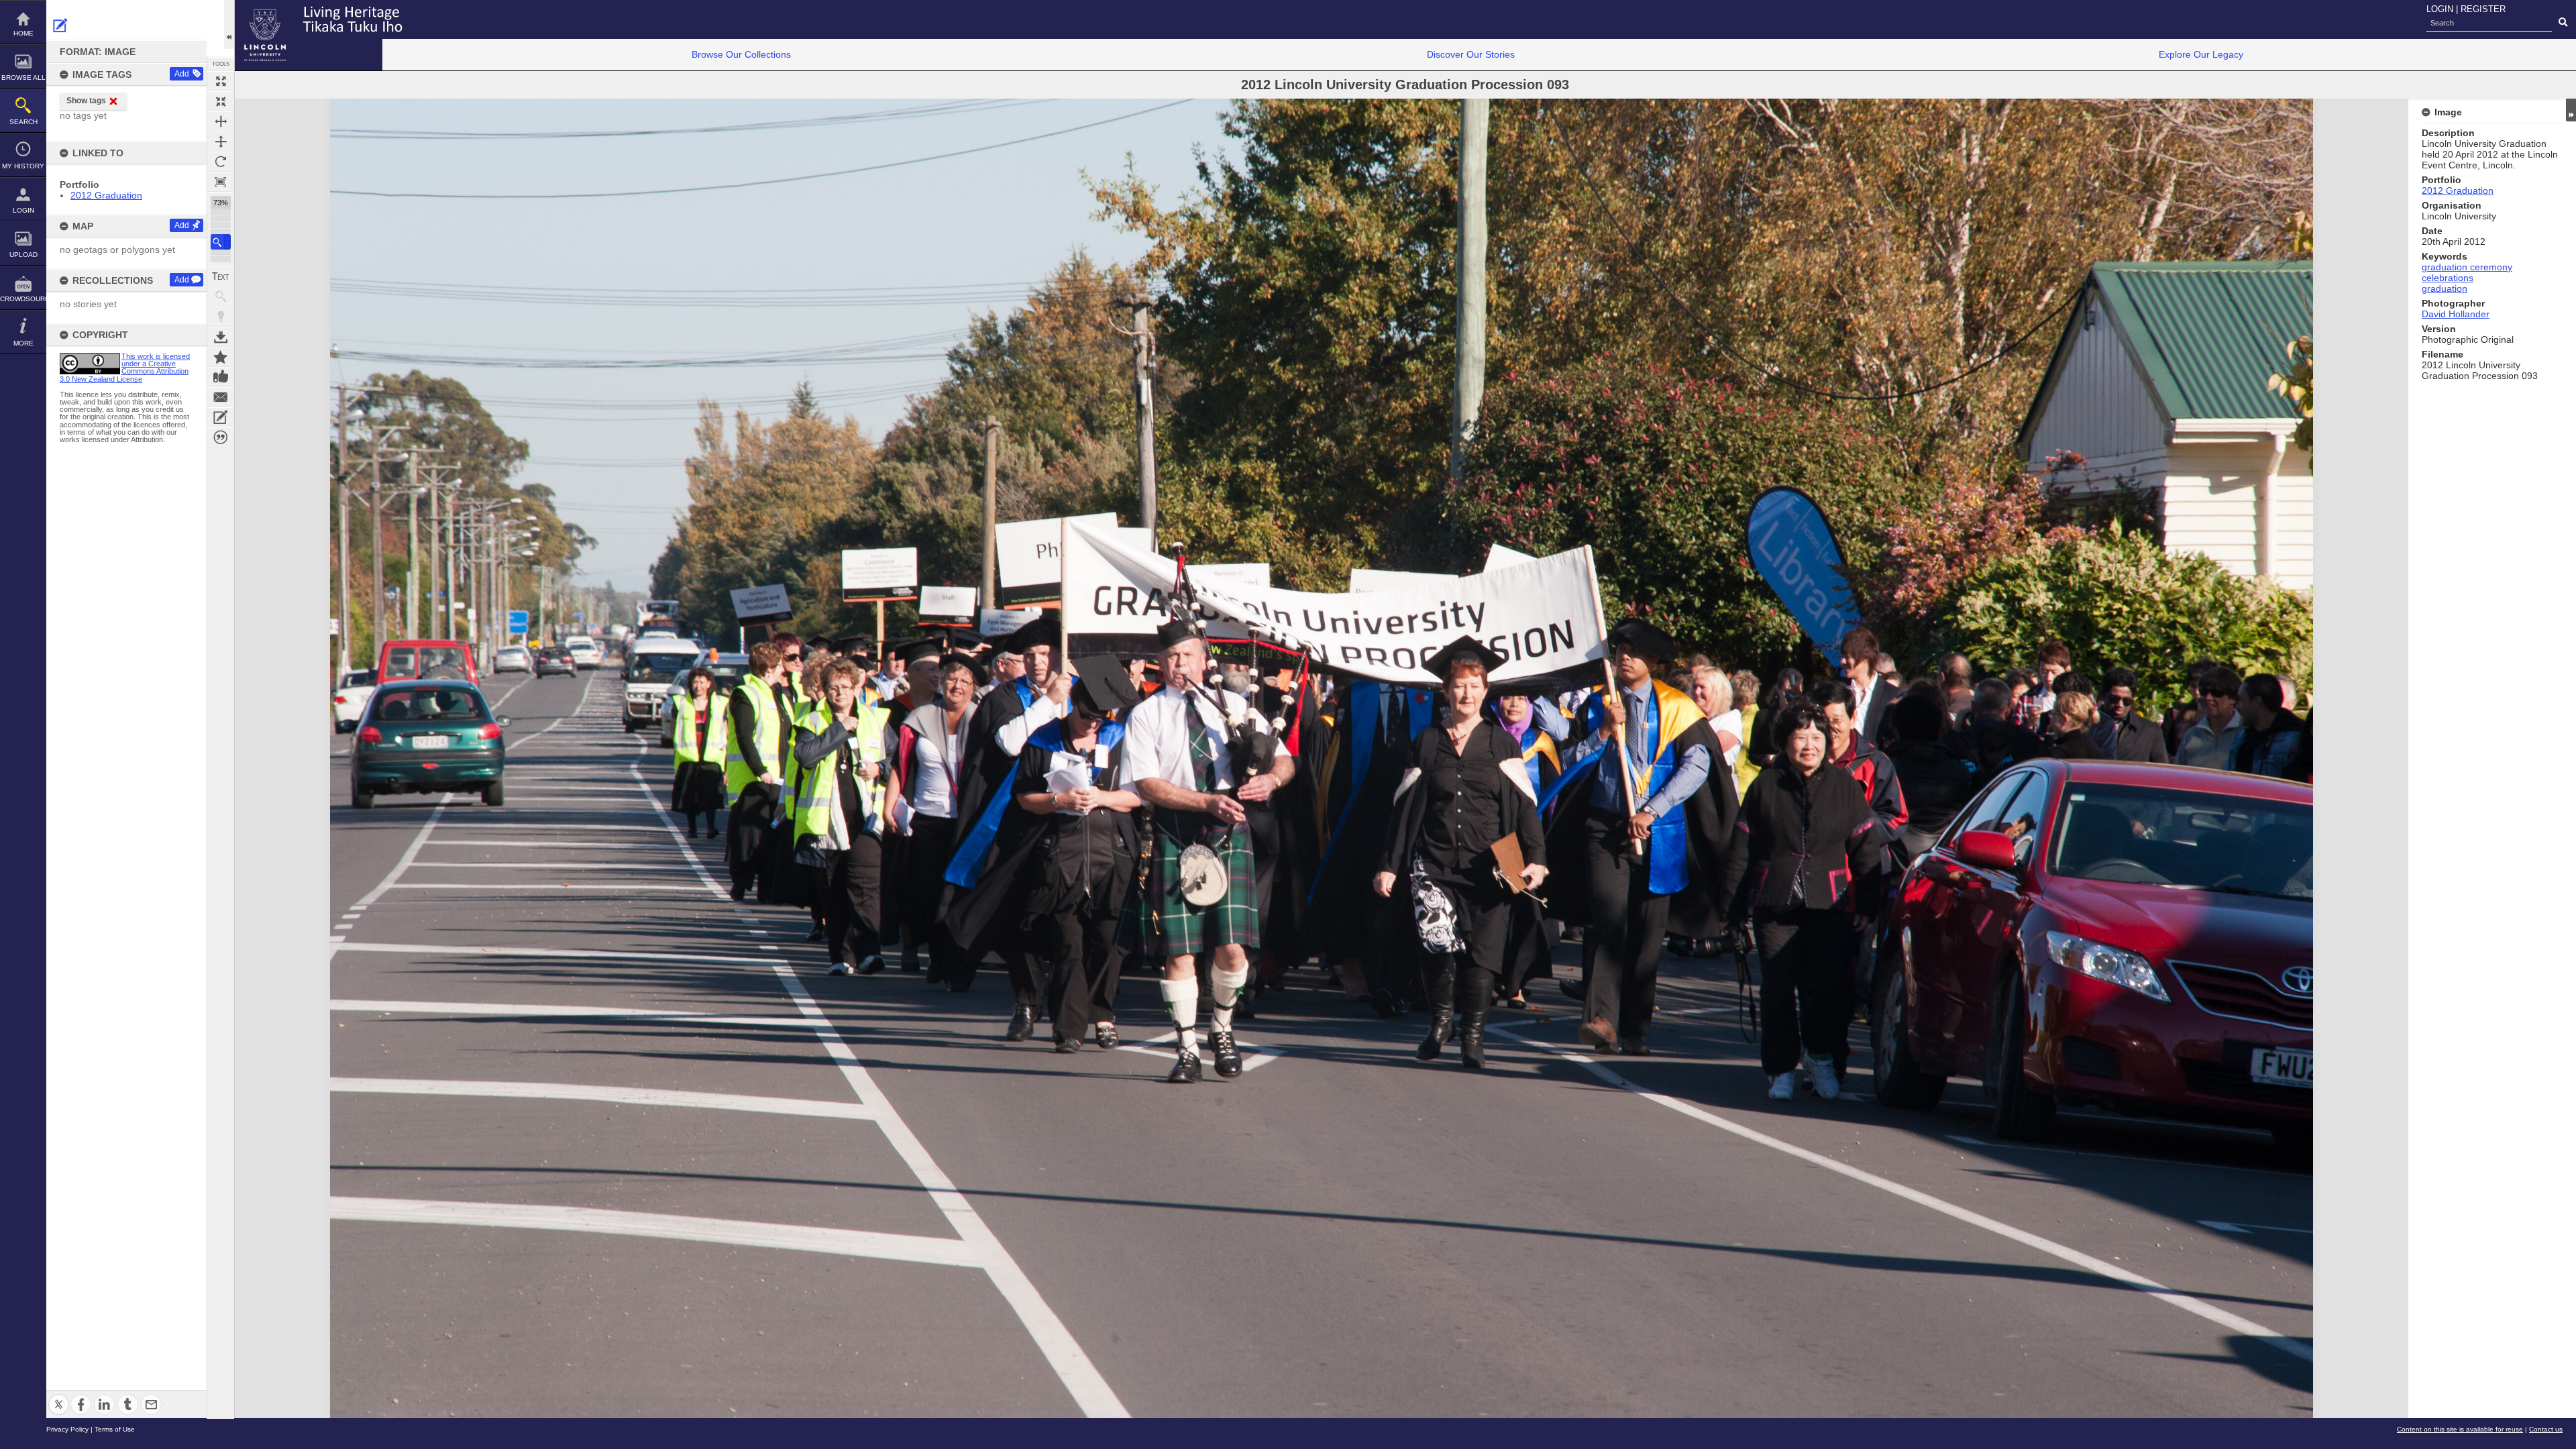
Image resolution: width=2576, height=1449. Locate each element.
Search (23, 122)
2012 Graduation (106, 195)
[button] (221, 242)
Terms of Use (115, 1429)
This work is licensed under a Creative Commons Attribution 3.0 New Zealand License (125, 368)
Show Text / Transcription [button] (221, 276)
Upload (23, 255)
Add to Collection (221, 357)
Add (182, 74)
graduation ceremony (2467, 267)
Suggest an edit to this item (60, 25)
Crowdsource (23, 299)
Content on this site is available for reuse (2460, 1429)
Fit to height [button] (221, 142)
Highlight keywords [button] (221, 317)
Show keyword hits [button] (221, 297)
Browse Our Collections (741, 54)
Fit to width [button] (221, 121)
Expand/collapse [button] (2571, 110)
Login (23, 210)
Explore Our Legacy (2201, 54)
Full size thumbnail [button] (221, 81)
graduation (2445, 288)
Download (221, 337)
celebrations (2448, 278)
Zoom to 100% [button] (221, 182)
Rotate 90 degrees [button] (221, 162)
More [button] (23, 343)
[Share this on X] (59, 1396)
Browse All (23, 77)
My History (23, 166)
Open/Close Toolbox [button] (229, 24)
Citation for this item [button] (221, 437)
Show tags (86, 101)
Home (23, 33)
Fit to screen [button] (221, 101)
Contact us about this (221, 397)
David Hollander (2456, 314)
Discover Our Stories (1471, 54)
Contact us (2546, 1429)
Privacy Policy (67, 1429)
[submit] (2563, 23)
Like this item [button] (221, 377)
